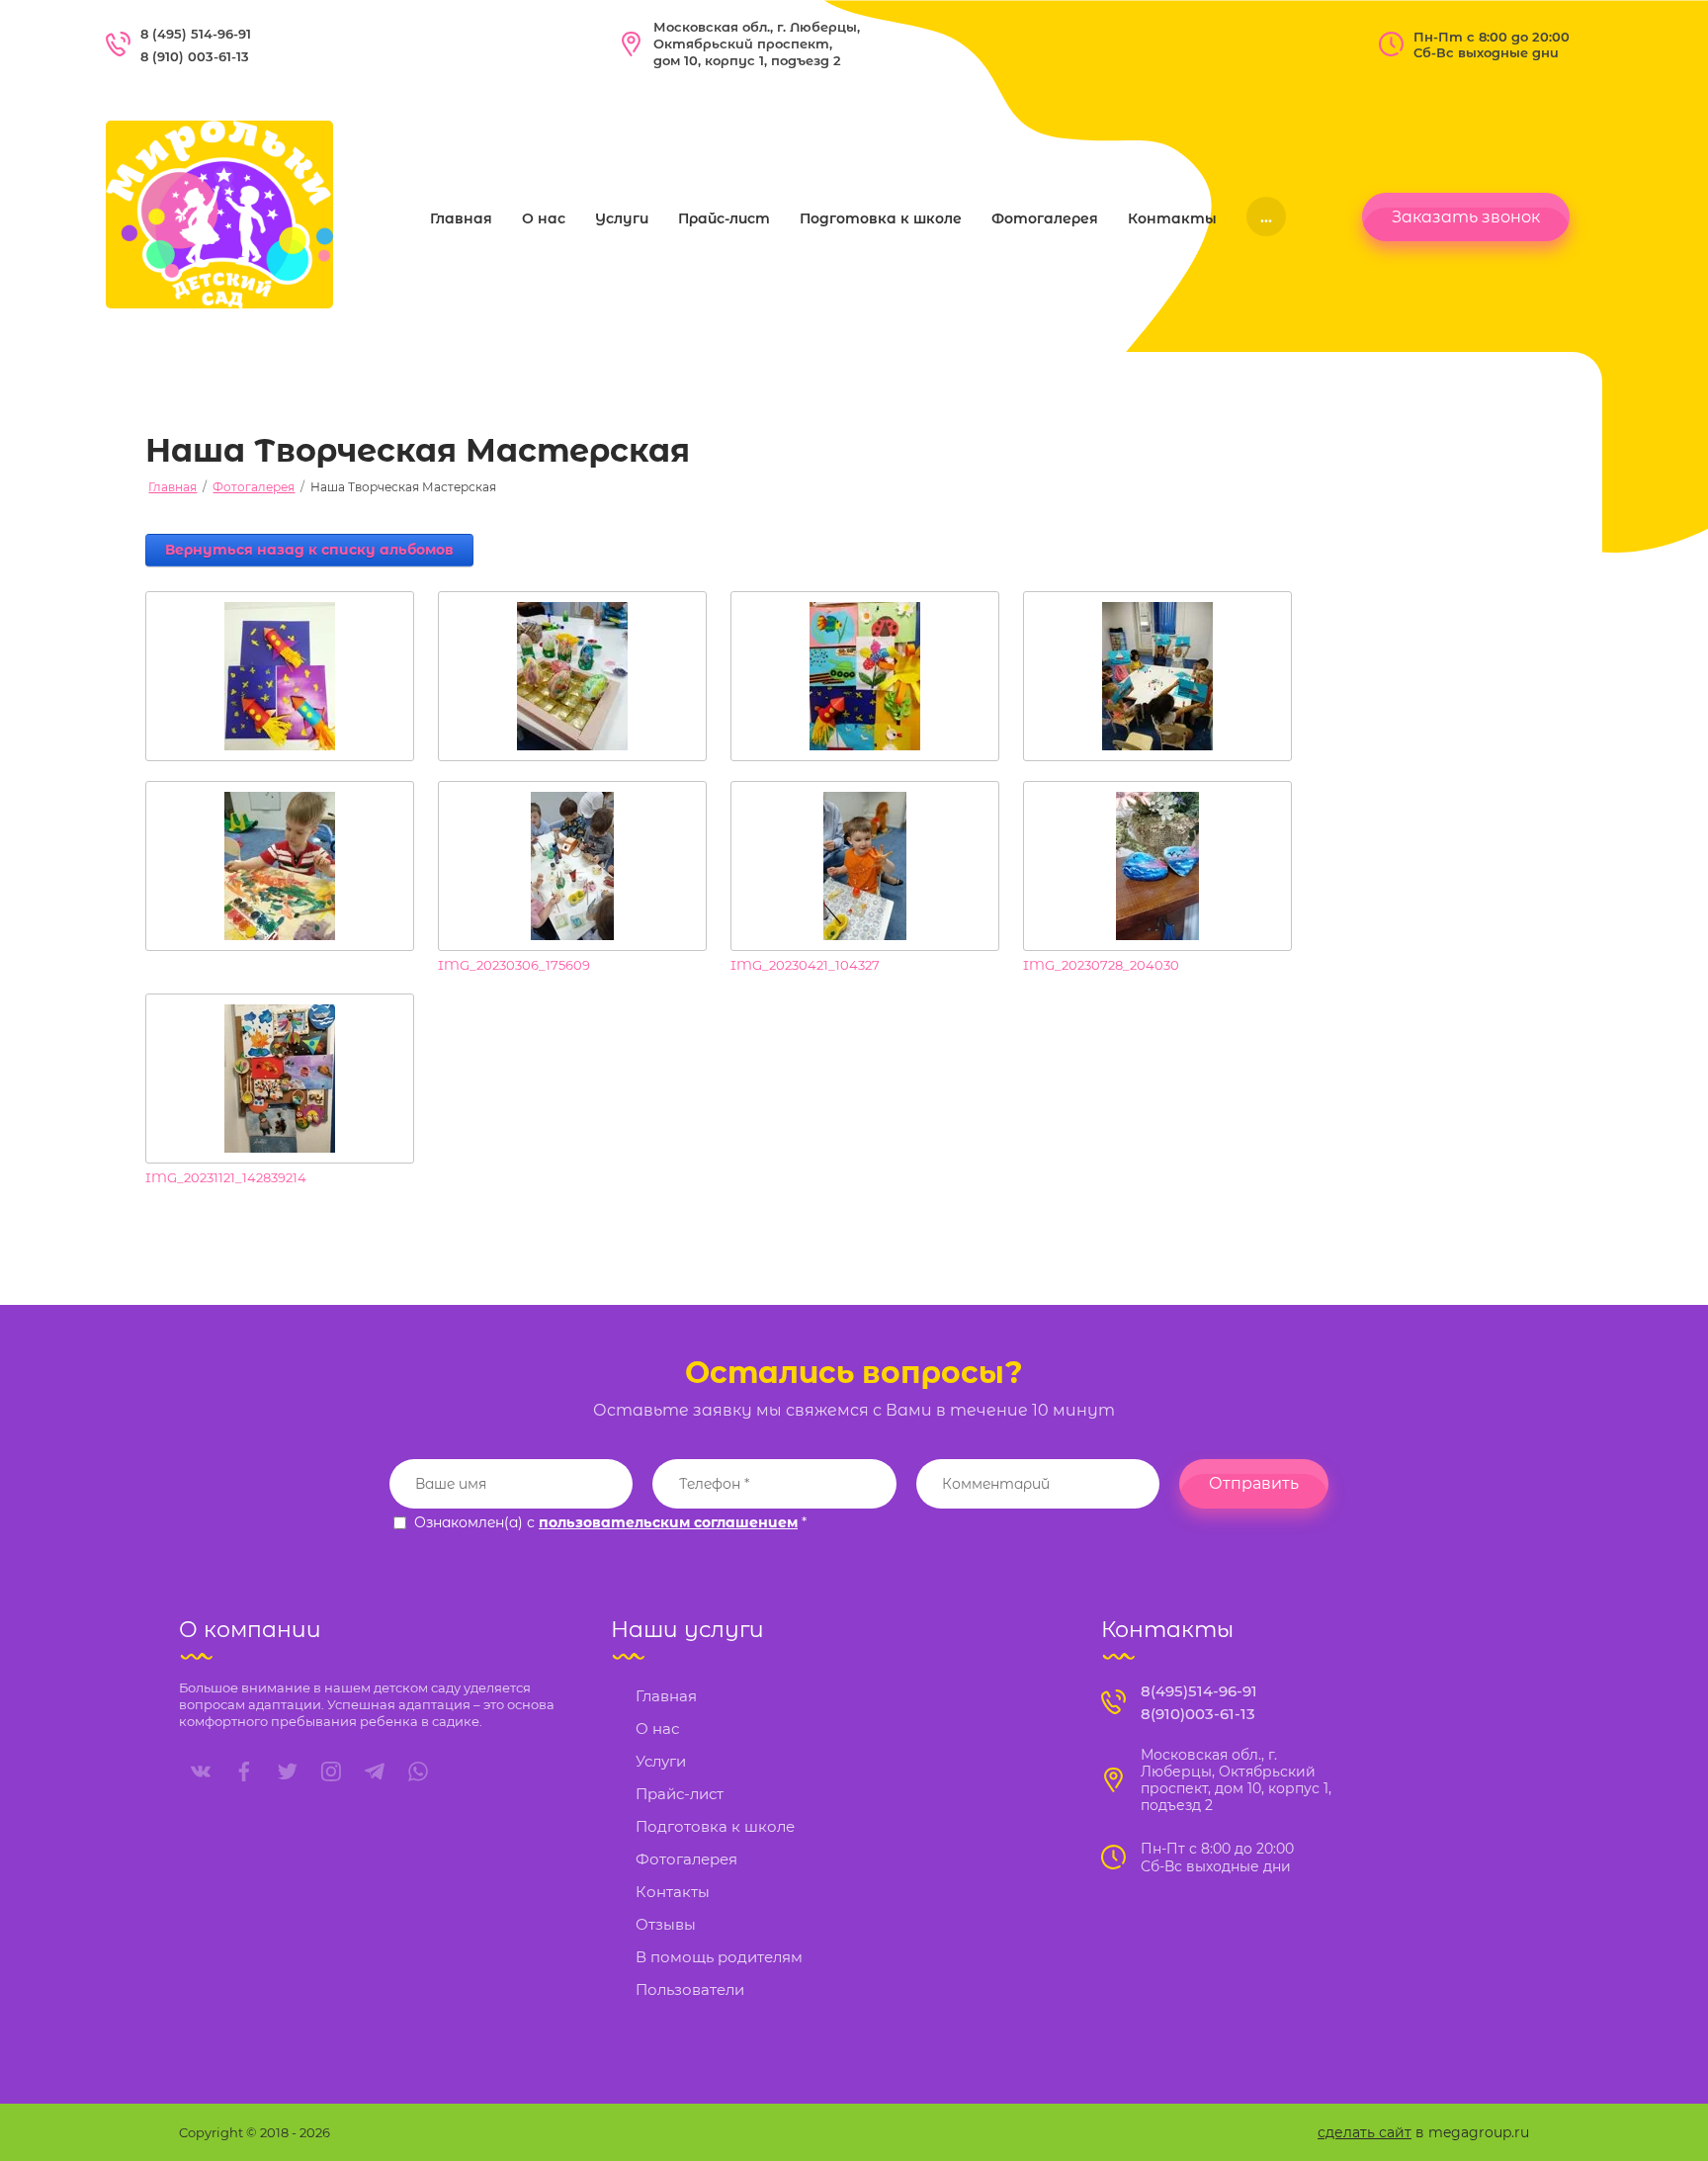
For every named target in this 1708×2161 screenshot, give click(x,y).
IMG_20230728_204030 (1101, 965)
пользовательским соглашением (668, 1522)
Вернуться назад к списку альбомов (309, 550)
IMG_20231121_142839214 (226, 1177)
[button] (1466, 217)
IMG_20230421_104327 (805, 965)
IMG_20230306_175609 (514, 965)
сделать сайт (1365, 2132)
